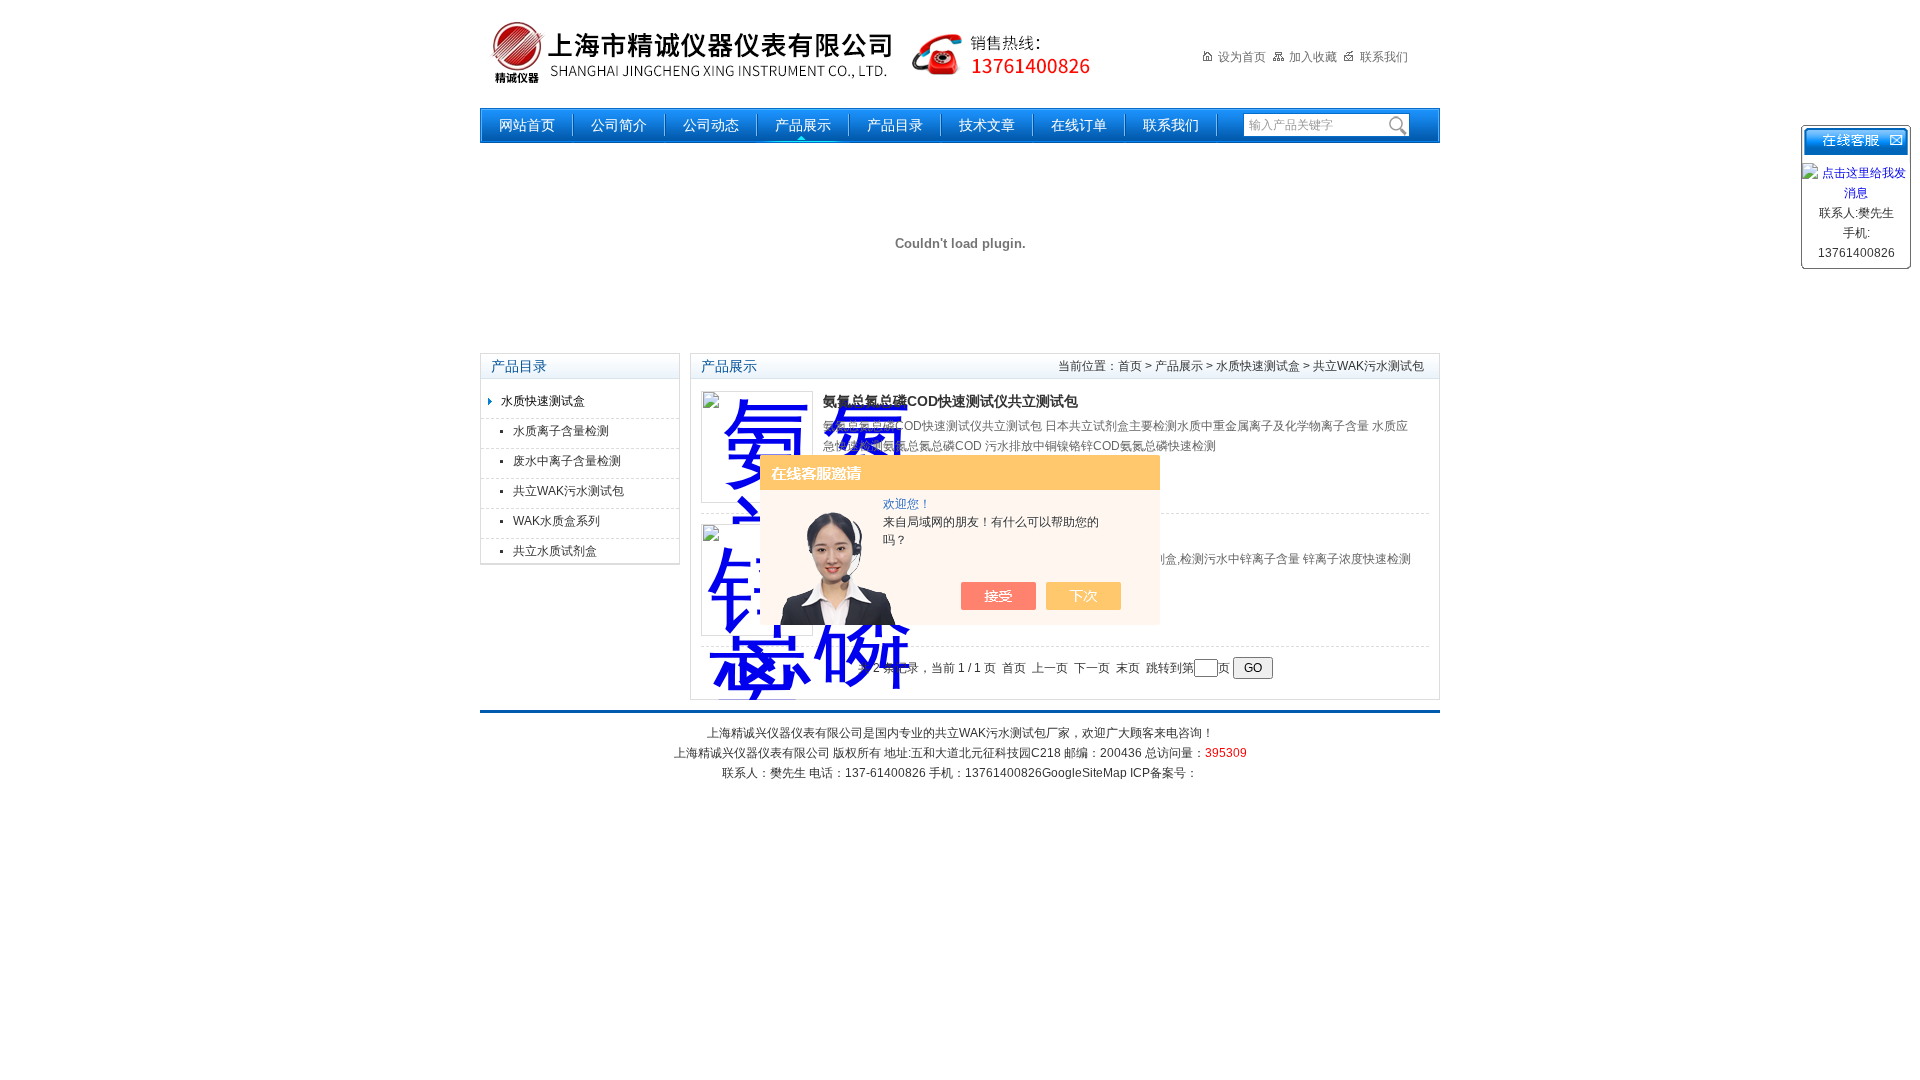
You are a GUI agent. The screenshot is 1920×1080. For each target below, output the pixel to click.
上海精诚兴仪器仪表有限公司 (805, 52)
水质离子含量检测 (561, 431)
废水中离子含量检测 (567, 461)
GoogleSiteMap (1084, 773)
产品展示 (803, 125)
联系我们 (1384, 57)
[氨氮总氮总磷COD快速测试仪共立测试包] (757, 447)
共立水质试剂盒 (555, 551)
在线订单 (1079, 125)
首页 (1130, 366)
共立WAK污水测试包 (568, 491)
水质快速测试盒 (543, 401)
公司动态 (711, 125)
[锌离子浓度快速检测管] (757, 580)
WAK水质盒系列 (556, 521)
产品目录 (895, 125)
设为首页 (1242, 57)
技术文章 (987, 125)
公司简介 (619, 125)
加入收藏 (1313, 57)
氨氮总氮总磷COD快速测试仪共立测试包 (950, 401)
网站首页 (527, 125)
